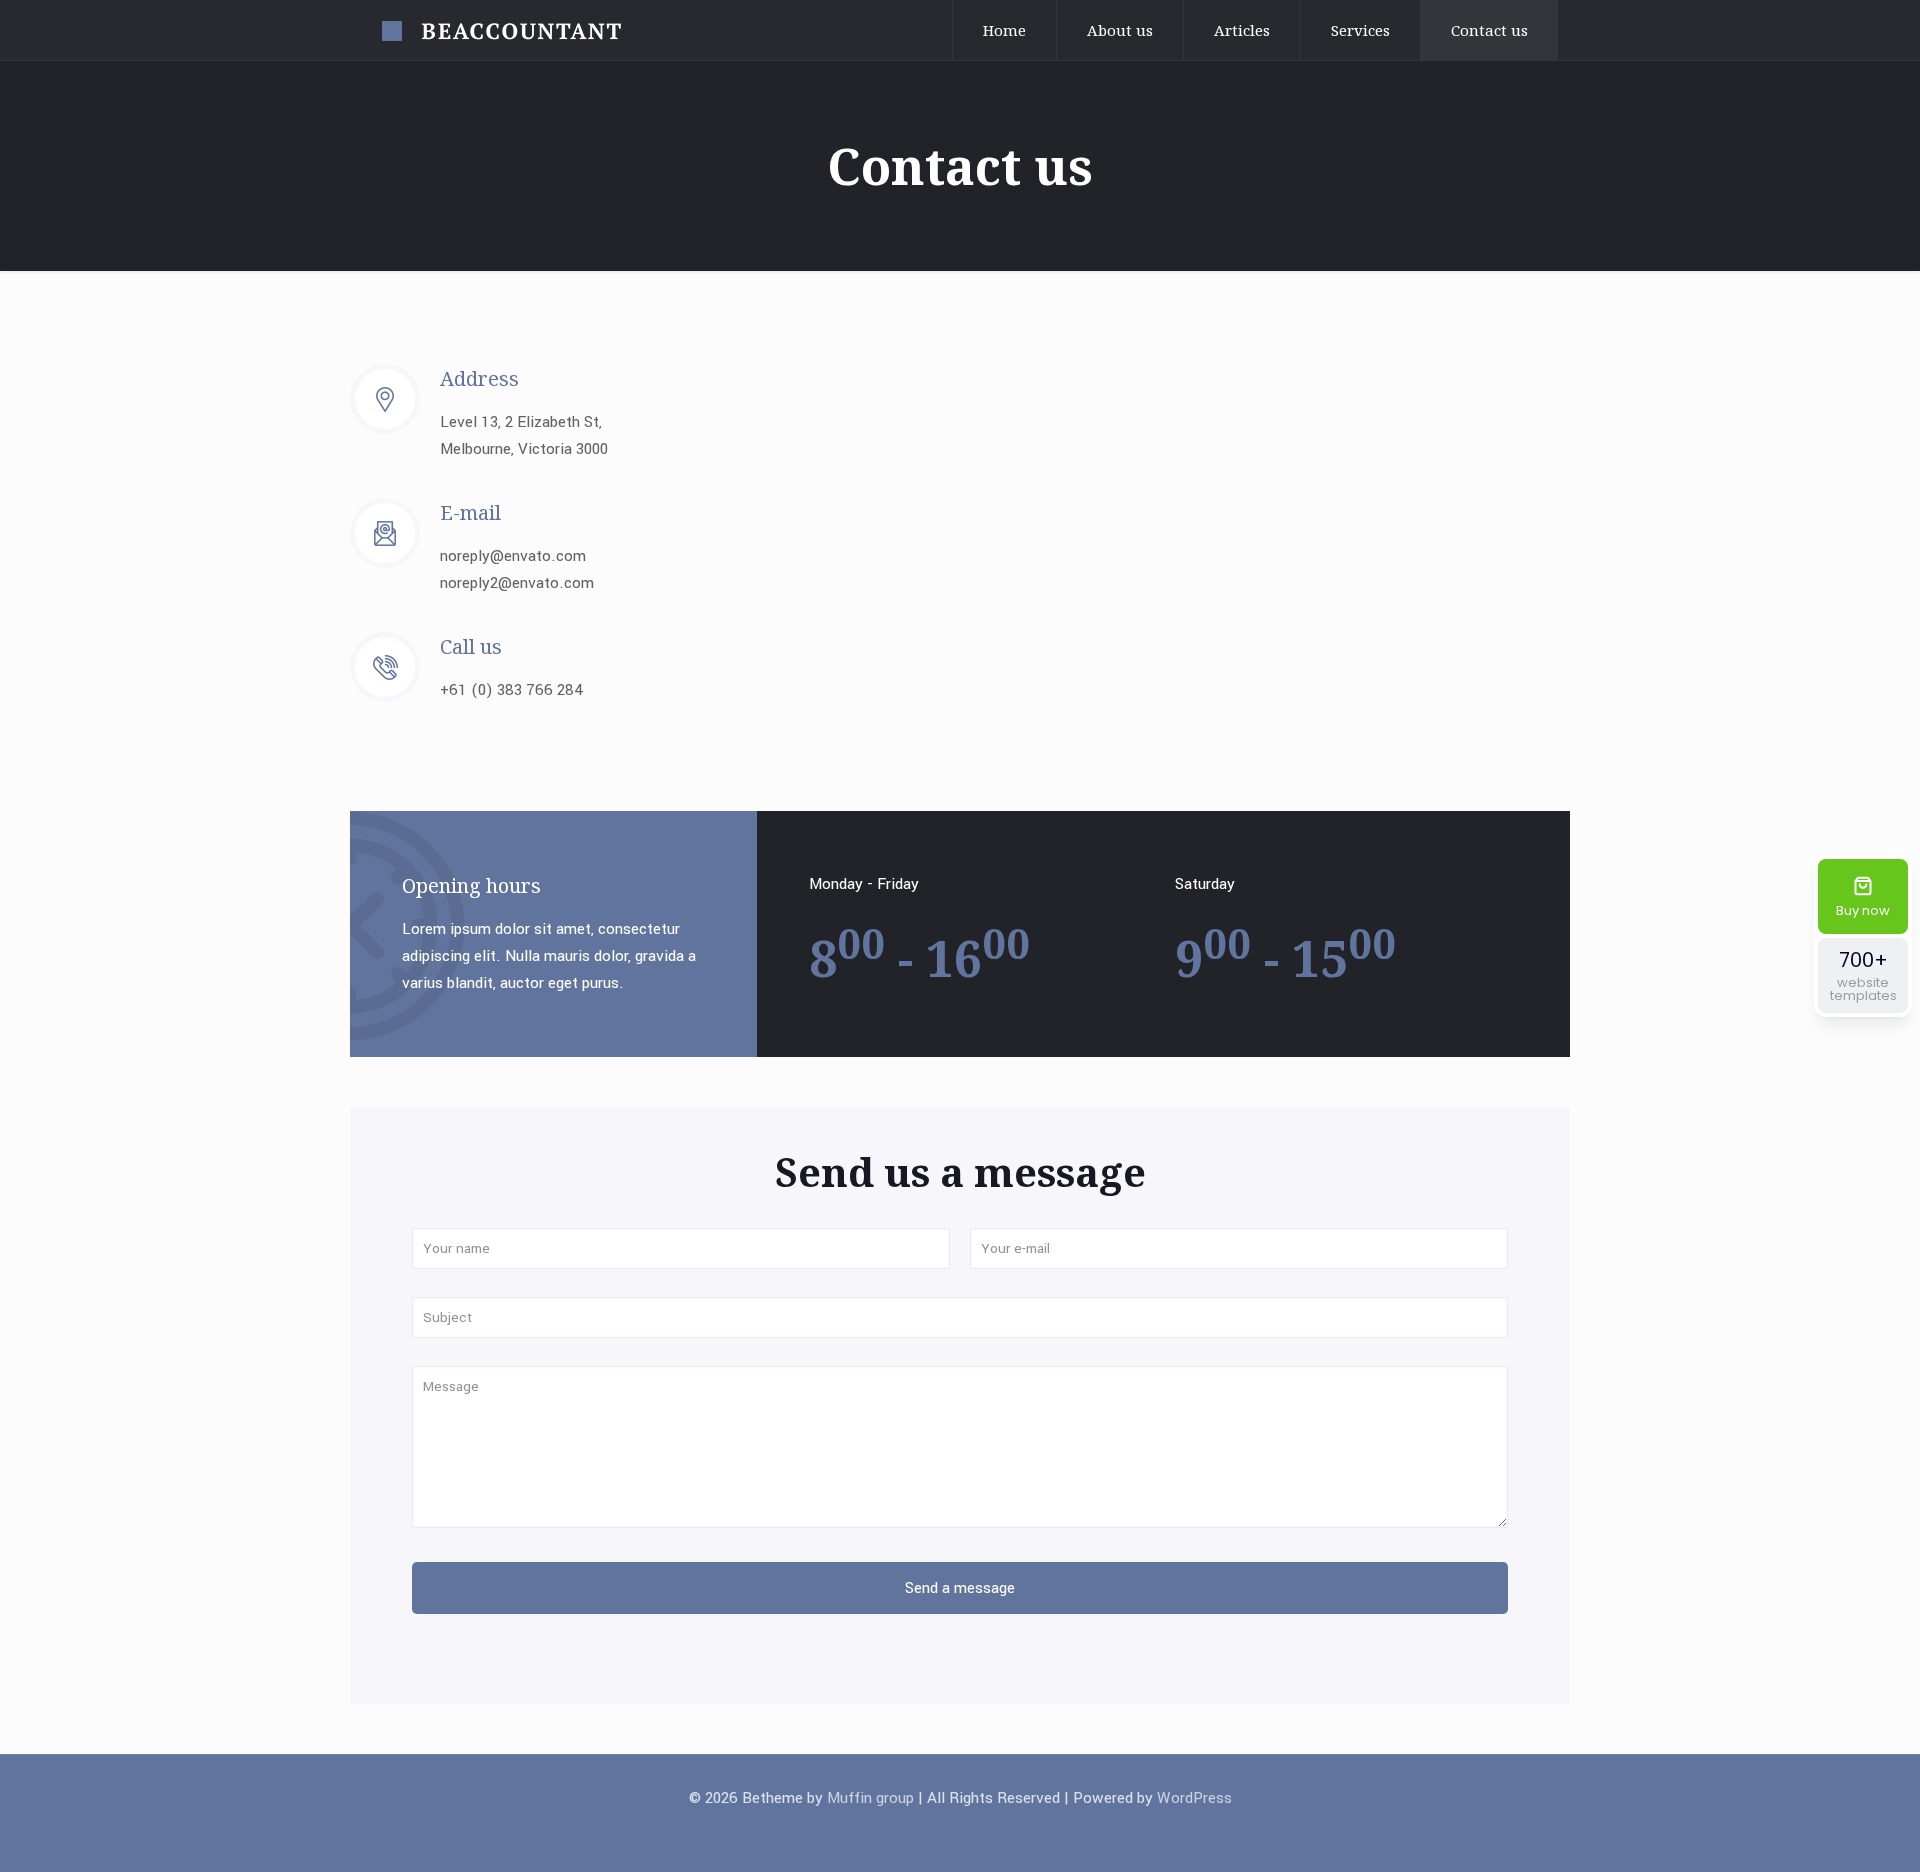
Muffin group (870, 1798)
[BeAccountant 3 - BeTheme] (501, 30)
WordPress (1194, 1798)
